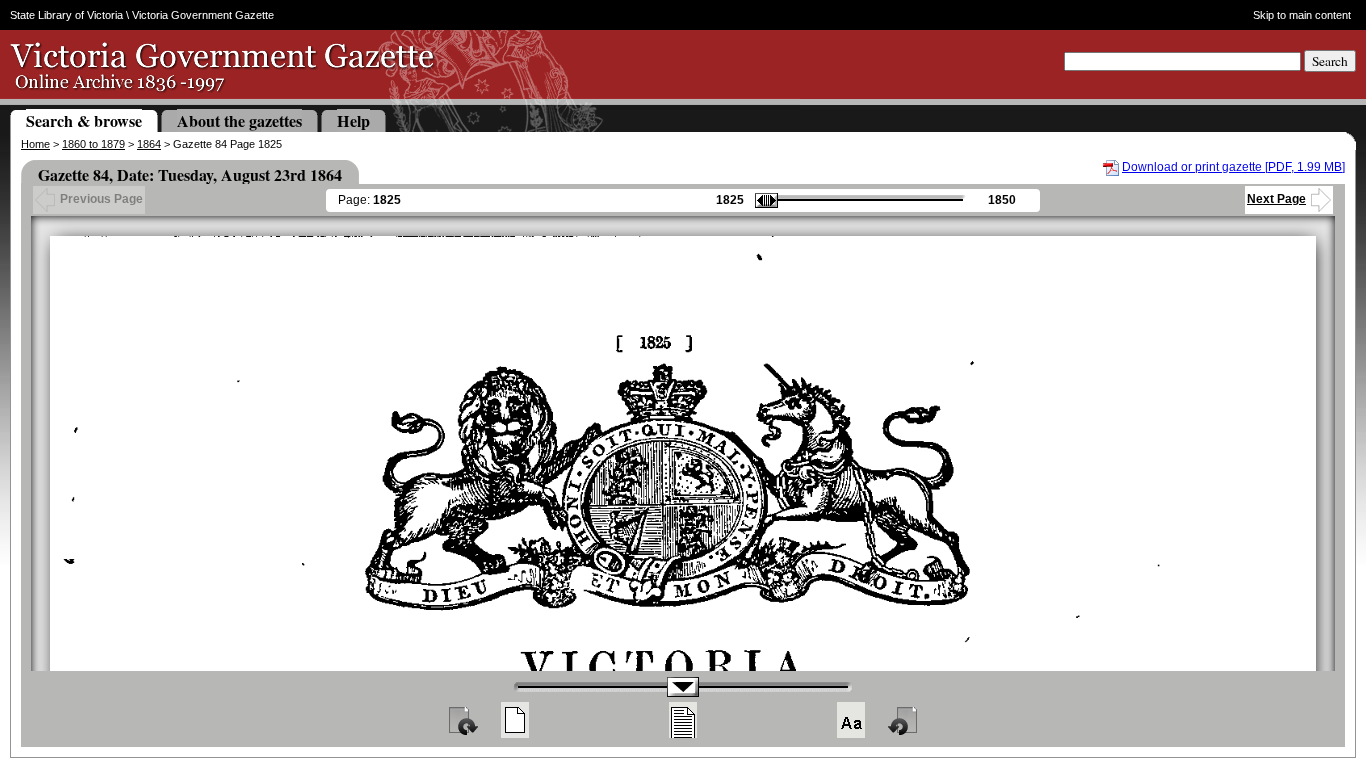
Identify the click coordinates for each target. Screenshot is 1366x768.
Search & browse (84, 120)
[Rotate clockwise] (462, 720)
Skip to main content (1302, 15)
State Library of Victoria (66, 15)
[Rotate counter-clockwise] (904, 720)
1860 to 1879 (93, 144)
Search (1330, 61)
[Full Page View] (515, 720)
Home (35, 144)
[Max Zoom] (851, 720)
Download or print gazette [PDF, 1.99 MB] (1233, 167)
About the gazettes (239, 120)
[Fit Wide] (683, 720)
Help (353, 120)
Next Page (1276, 199)
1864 (149, 144)
